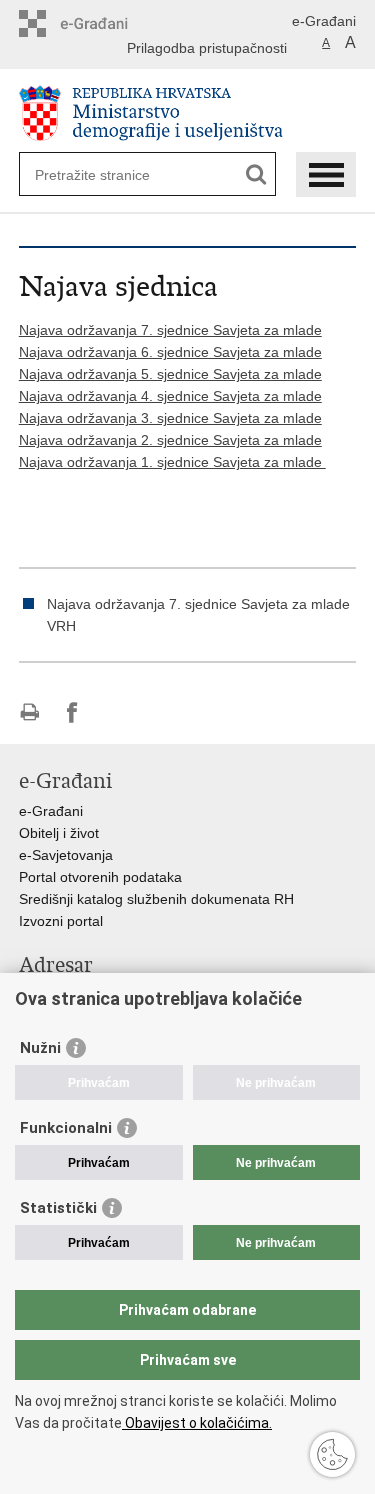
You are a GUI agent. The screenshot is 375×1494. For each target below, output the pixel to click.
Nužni (40, 1048)
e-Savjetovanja (66, 855)
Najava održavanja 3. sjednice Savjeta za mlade (170, 418)
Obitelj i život (59, 833)
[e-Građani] (104, 23)
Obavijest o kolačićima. (197, 1423)
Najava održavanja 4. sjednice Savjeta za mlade (170, 396)
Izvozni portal (61, 921)
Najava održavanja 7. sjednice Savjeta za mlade (170, 330)
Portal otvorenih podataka (100, 877)
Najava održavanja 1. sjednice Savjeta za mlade (172, 462)
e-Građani (324, 21)
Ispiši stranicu (29, 712)
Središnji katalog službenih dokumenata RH (156, 899)
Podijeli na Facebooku (72, 712)
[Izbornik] (326, 174)
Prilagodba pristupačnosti (207, 48)
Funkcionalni (66, 1128)
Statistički (58, 1208)
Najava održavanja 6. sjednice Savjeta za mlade (170, 352)
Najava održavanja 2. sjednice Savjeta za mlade (170, 440)
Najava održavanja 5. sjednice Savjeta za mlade (170, 374)
